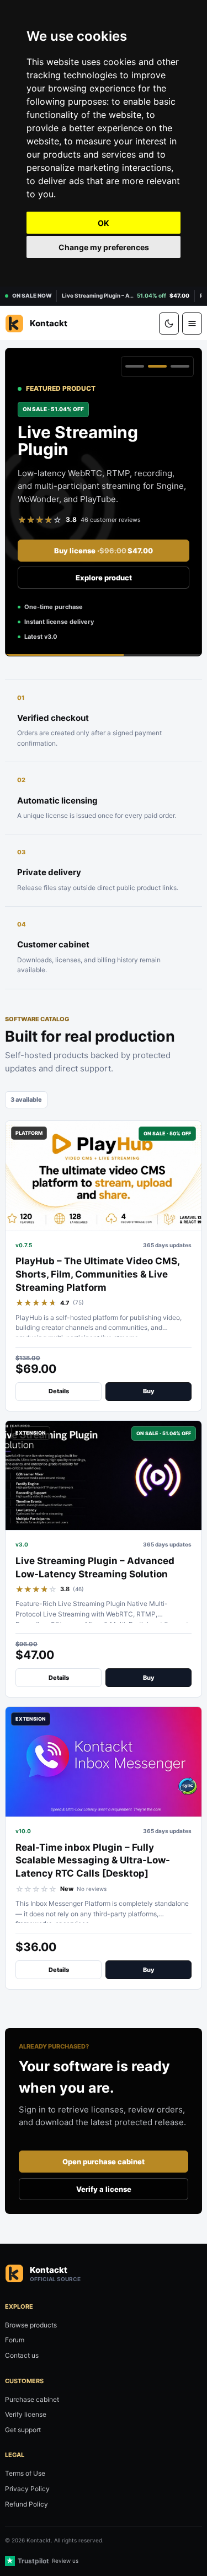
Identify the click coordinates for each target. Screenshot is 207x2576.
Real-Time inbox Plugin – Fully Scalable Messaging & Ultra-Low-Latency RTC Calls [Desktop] (93, 1861)
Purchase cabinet (32, 2399)
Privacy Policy (27, 2489)
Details (59, 1391)
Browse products (31, 2325)
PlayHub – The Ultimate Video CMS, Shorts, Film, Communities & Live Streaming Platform (97, 1274)
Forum (15, 2340)
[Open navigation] (192, 324)
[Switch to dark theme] (169, 324)
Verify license (26, 2414)
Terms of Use (25, 2473)
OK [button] (104, 223)
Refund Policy (26, 2504)
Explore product (104, 578)
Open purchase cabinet (104, 2162)
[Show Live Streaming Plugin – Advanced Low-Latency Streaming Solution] (157, 367)
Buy (149, 1391)
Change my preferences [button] (104, 247)
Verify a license (104, 2189)
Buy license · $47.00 (104, 551)
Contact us (22, 2355)
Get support (23, 2430)
